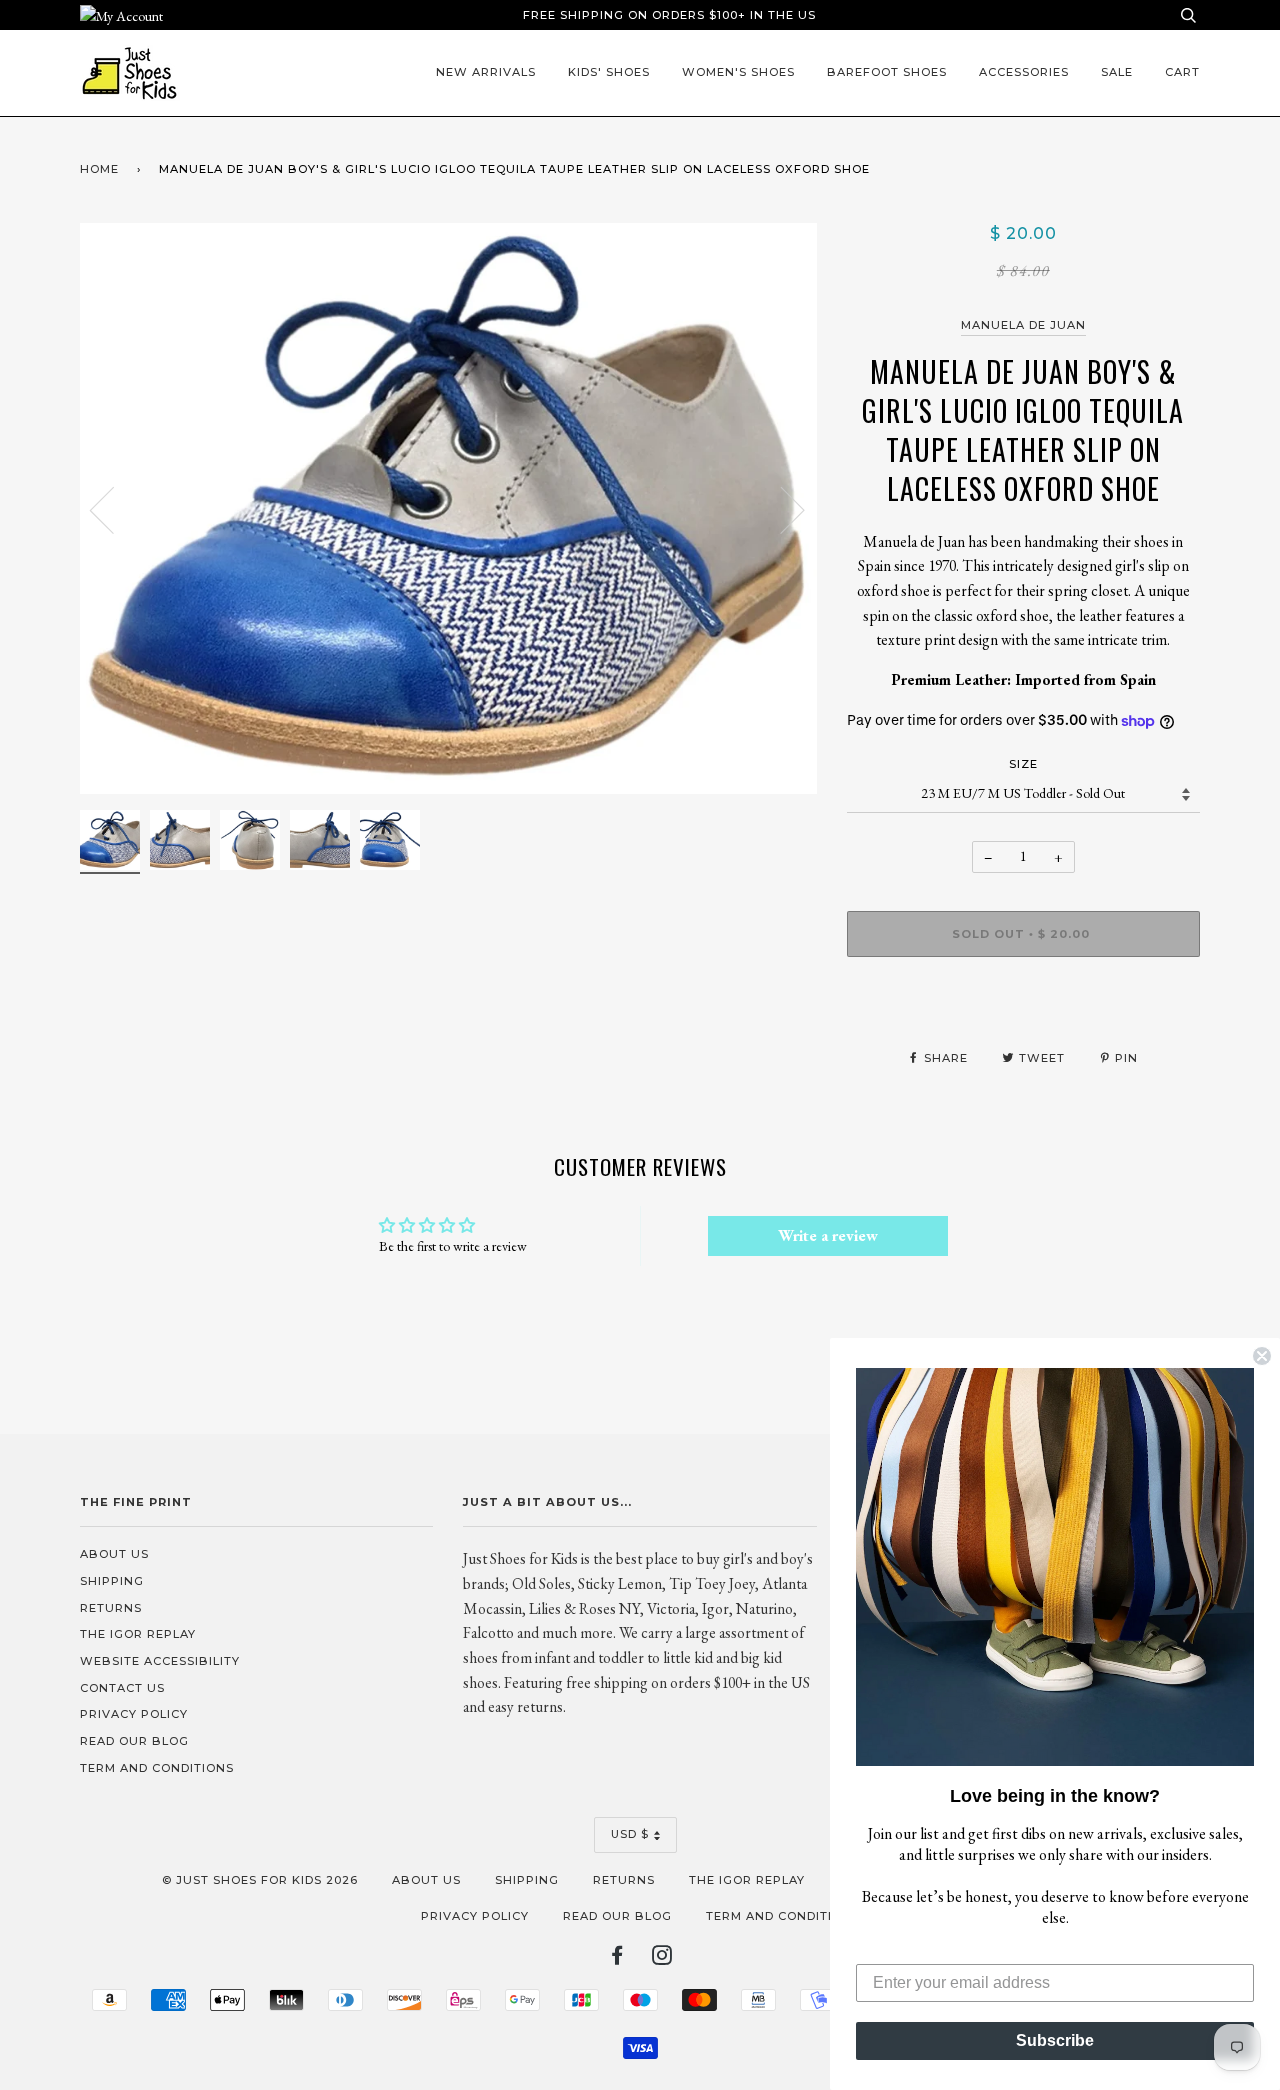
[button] (1055, 1567)
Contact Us (122, 1688)
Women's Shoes (738, 72)
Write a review (828, 1235)
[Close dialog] (1262, 1356)
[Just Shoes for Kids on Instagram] (662, 1959)
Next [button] (780, 509)
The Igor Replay (138, 1634)
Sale (1117, 72)
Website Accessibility (160, 1661)
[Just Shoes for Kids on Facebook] (617, 1959)
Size (1023, 764)
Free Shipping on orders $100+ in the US (669, 15)
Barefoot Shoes (887, 72)
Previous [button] (114, 509)
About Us (114, 1554)
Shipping (112, 1581)
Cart (1182, 72)
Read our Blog (134, 1741)
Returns (111, 1608)
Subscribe (1055, 2040)
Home (99, 169)
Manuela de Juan (1023, 325)
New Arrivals (486, 72)
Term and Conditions (157, 1768)
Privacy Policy (134, 1714)
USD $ (630, 1834)
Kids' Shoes (609, 72)
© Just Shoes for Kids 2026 (260, 1880)
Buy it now (1023, 993)
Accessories (1024, 72)
